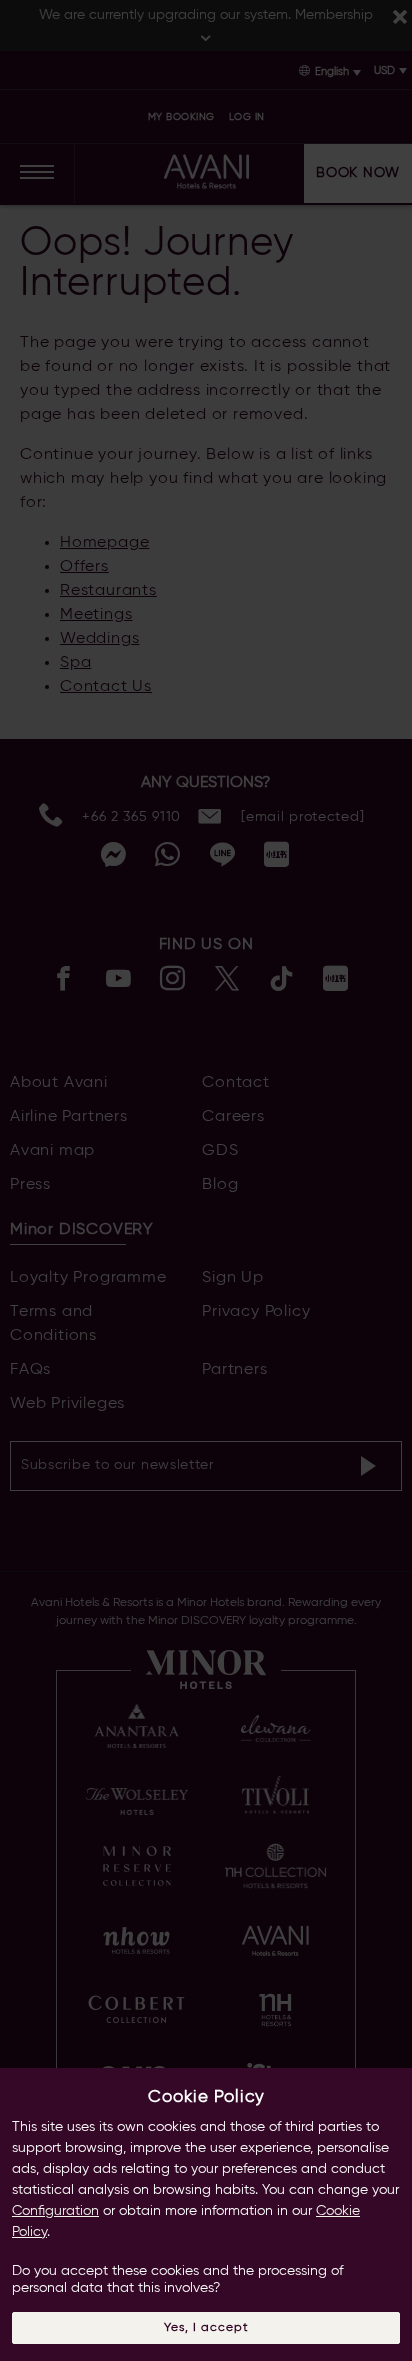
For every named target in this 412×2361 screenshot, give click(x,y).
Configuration (55, 2211)
